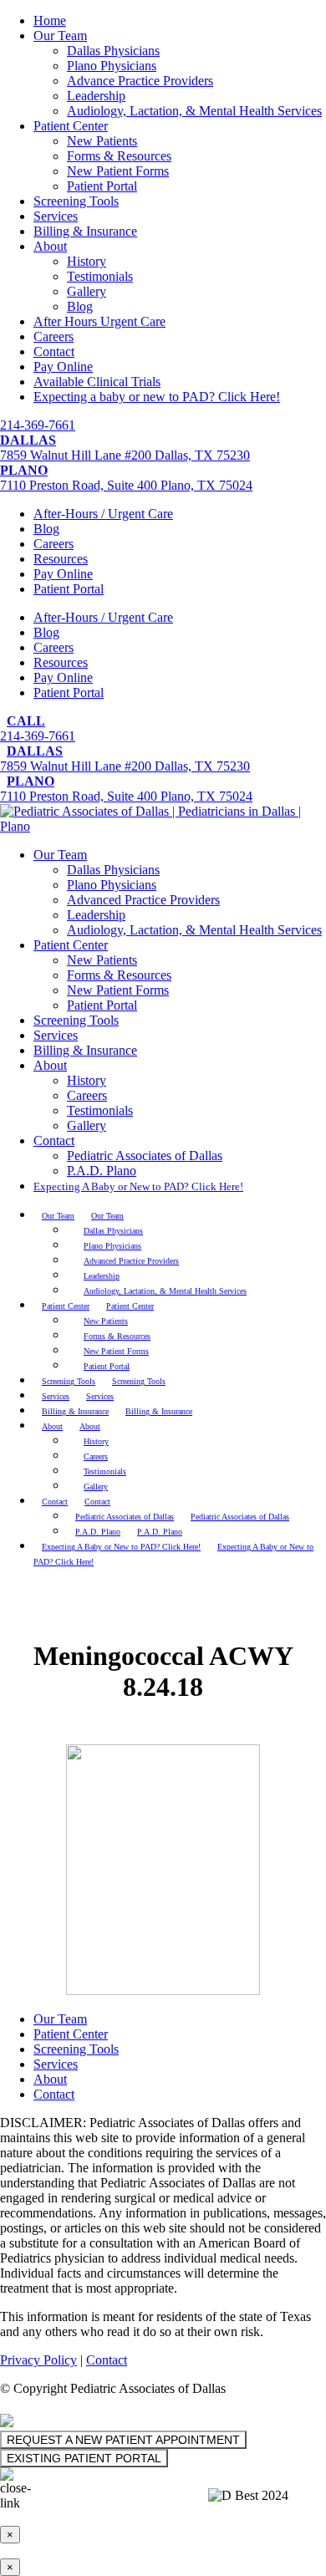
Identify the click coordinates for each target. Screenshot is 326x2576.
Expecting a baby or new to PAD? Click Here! (157, 397)
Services (56, 216)
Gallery (87, 291)
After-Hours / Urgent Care (103, 514)
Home (50, 20)
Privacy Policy (38, 2360)
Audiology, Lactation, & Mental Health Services (194, 111)
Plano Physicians (112, 66)
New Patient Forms (118, 171)
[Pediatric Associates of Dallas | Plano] (163, 826)
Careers (53, 336)
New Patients (102, 141)
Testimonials (100, 276)
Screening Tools (76, 201)
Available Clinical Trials (97, 382)
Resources (61, 559)
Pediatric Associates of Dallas (145, 1156)
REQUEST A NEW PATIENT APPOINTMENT (123, 2440)
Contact (54, 351)
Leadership (96, 96)
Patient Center (71, 126)
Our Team (60, 36)
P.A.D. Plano (102, 1171)
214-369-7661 (38, 425)
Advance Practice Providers (140, 81)
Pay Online (63, 367)
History (87, 261)
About (50, 246)
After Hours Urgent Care (99, 321)
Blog (80, 306)
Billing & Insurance (85, 231)
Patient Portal (102, 186)
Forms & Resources (119, 156)
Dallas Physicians (113, 51)
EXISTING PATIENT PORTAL (84, 2458)
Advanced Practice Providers (143, 900)
